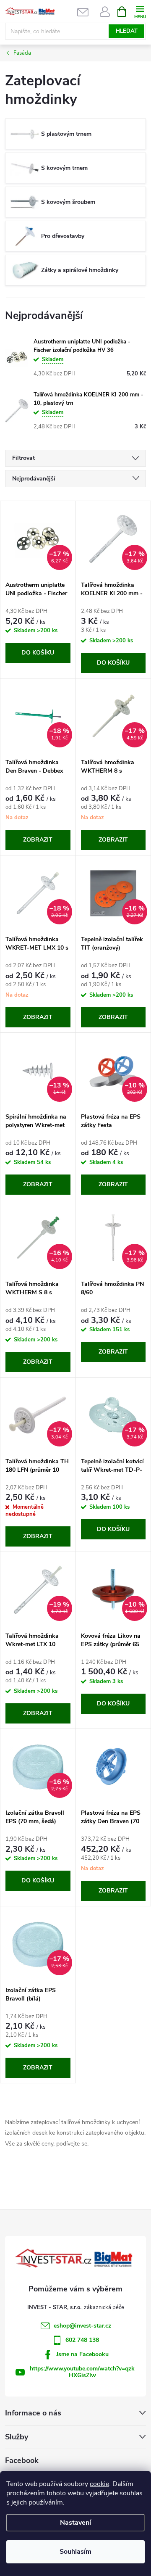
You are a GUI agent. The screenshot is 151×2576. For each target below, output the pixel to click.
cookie (99, 2484)
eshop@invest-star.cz (82, 2326)
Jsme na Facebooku (82, 2354)
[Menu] (140, 11)
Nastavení (75, 2523)
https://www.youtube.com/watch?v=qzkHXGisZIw (82, 2372)
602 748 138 (82, 2340)
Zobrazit (38, 840)
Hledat (127, 31)
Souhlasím (75, 2552)
